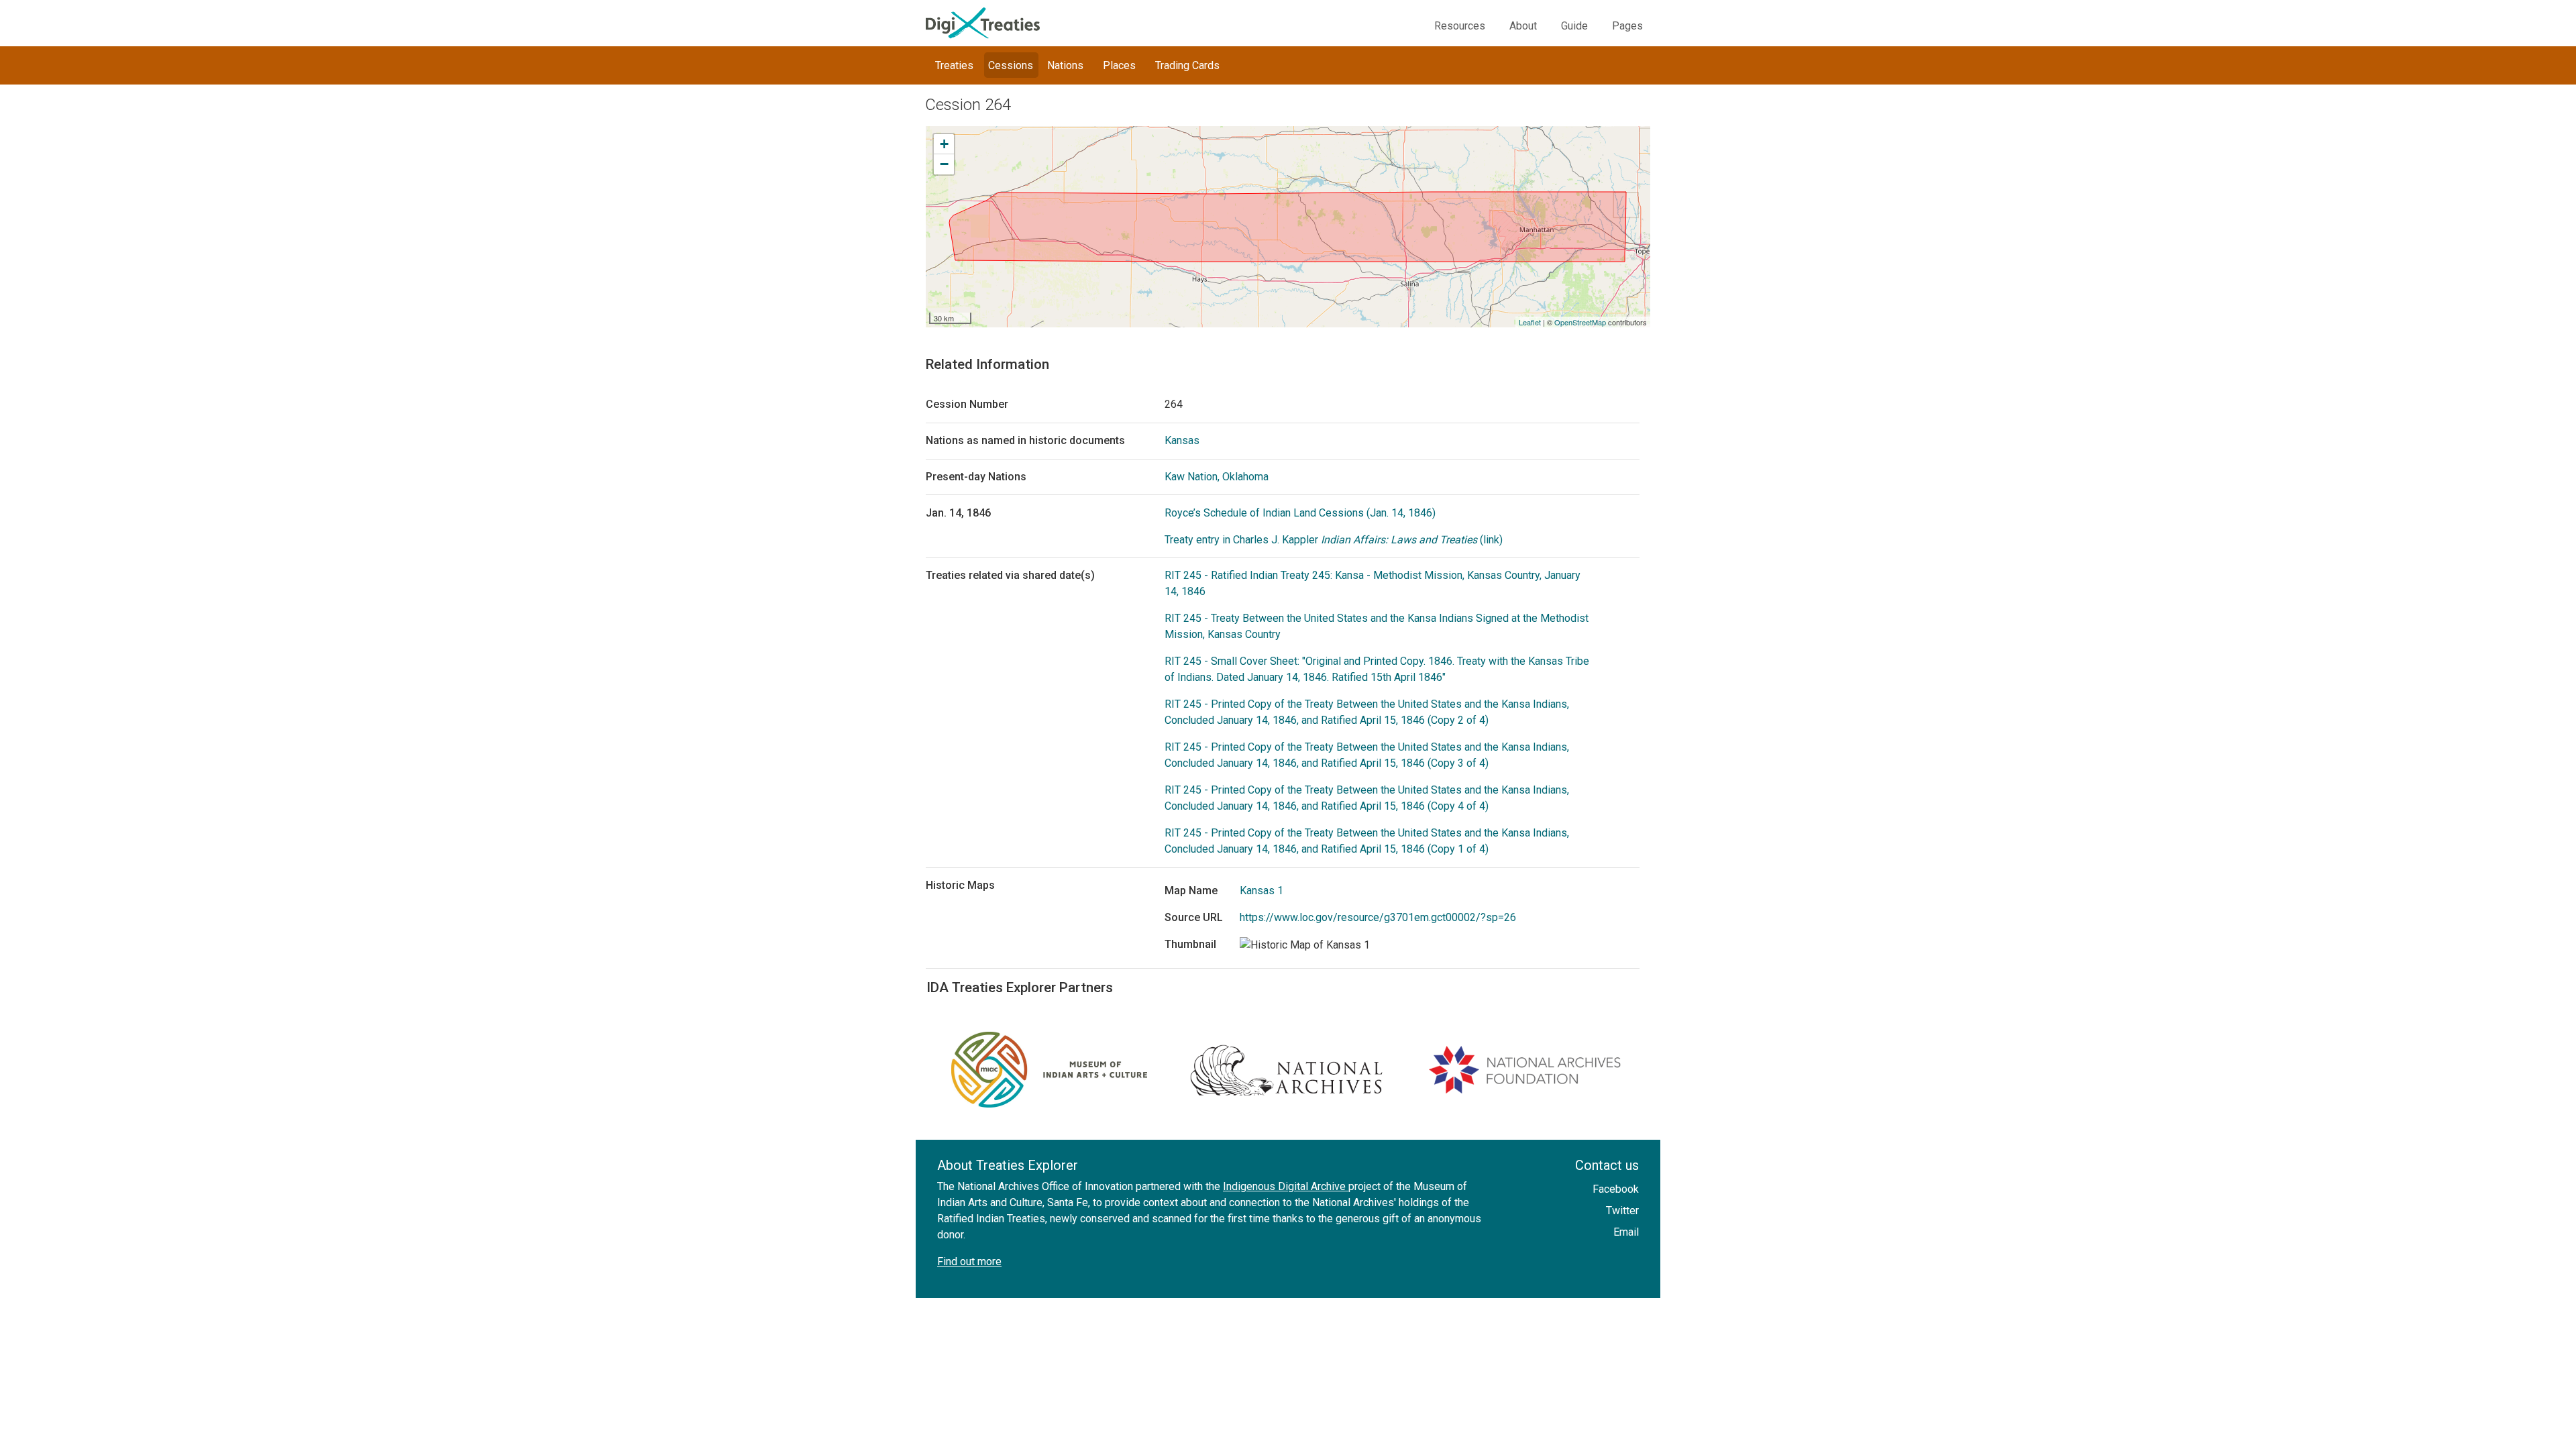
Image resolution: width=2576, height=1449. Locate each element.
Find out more (969, 1262)
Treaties (954, 65)
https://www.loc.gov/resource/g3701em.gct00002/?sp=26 (1378, 917)
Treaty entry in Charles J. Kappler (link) (1334, 540)
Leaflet (1530, 322)
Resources (1460, 26)
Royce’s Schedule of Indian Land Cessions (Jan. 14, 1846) (1300, 513)
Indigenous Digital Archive (1286, 1186)
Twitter (1622, 1211)
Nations (1065, 65)
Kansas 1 (1262, 891)
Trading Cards (1187, 65)
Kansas (1182, 440)
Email (1626, 1232)
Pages (1627, 26)
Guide (1574, 26)
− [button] (944, 164)
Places (1119, 65)
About (1523, 26)
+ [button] (944, 144)
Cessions (1011, 65)
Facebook (1616, 1189)
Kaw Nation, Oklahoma (1217, 477)
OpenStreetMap (1580, 322)
